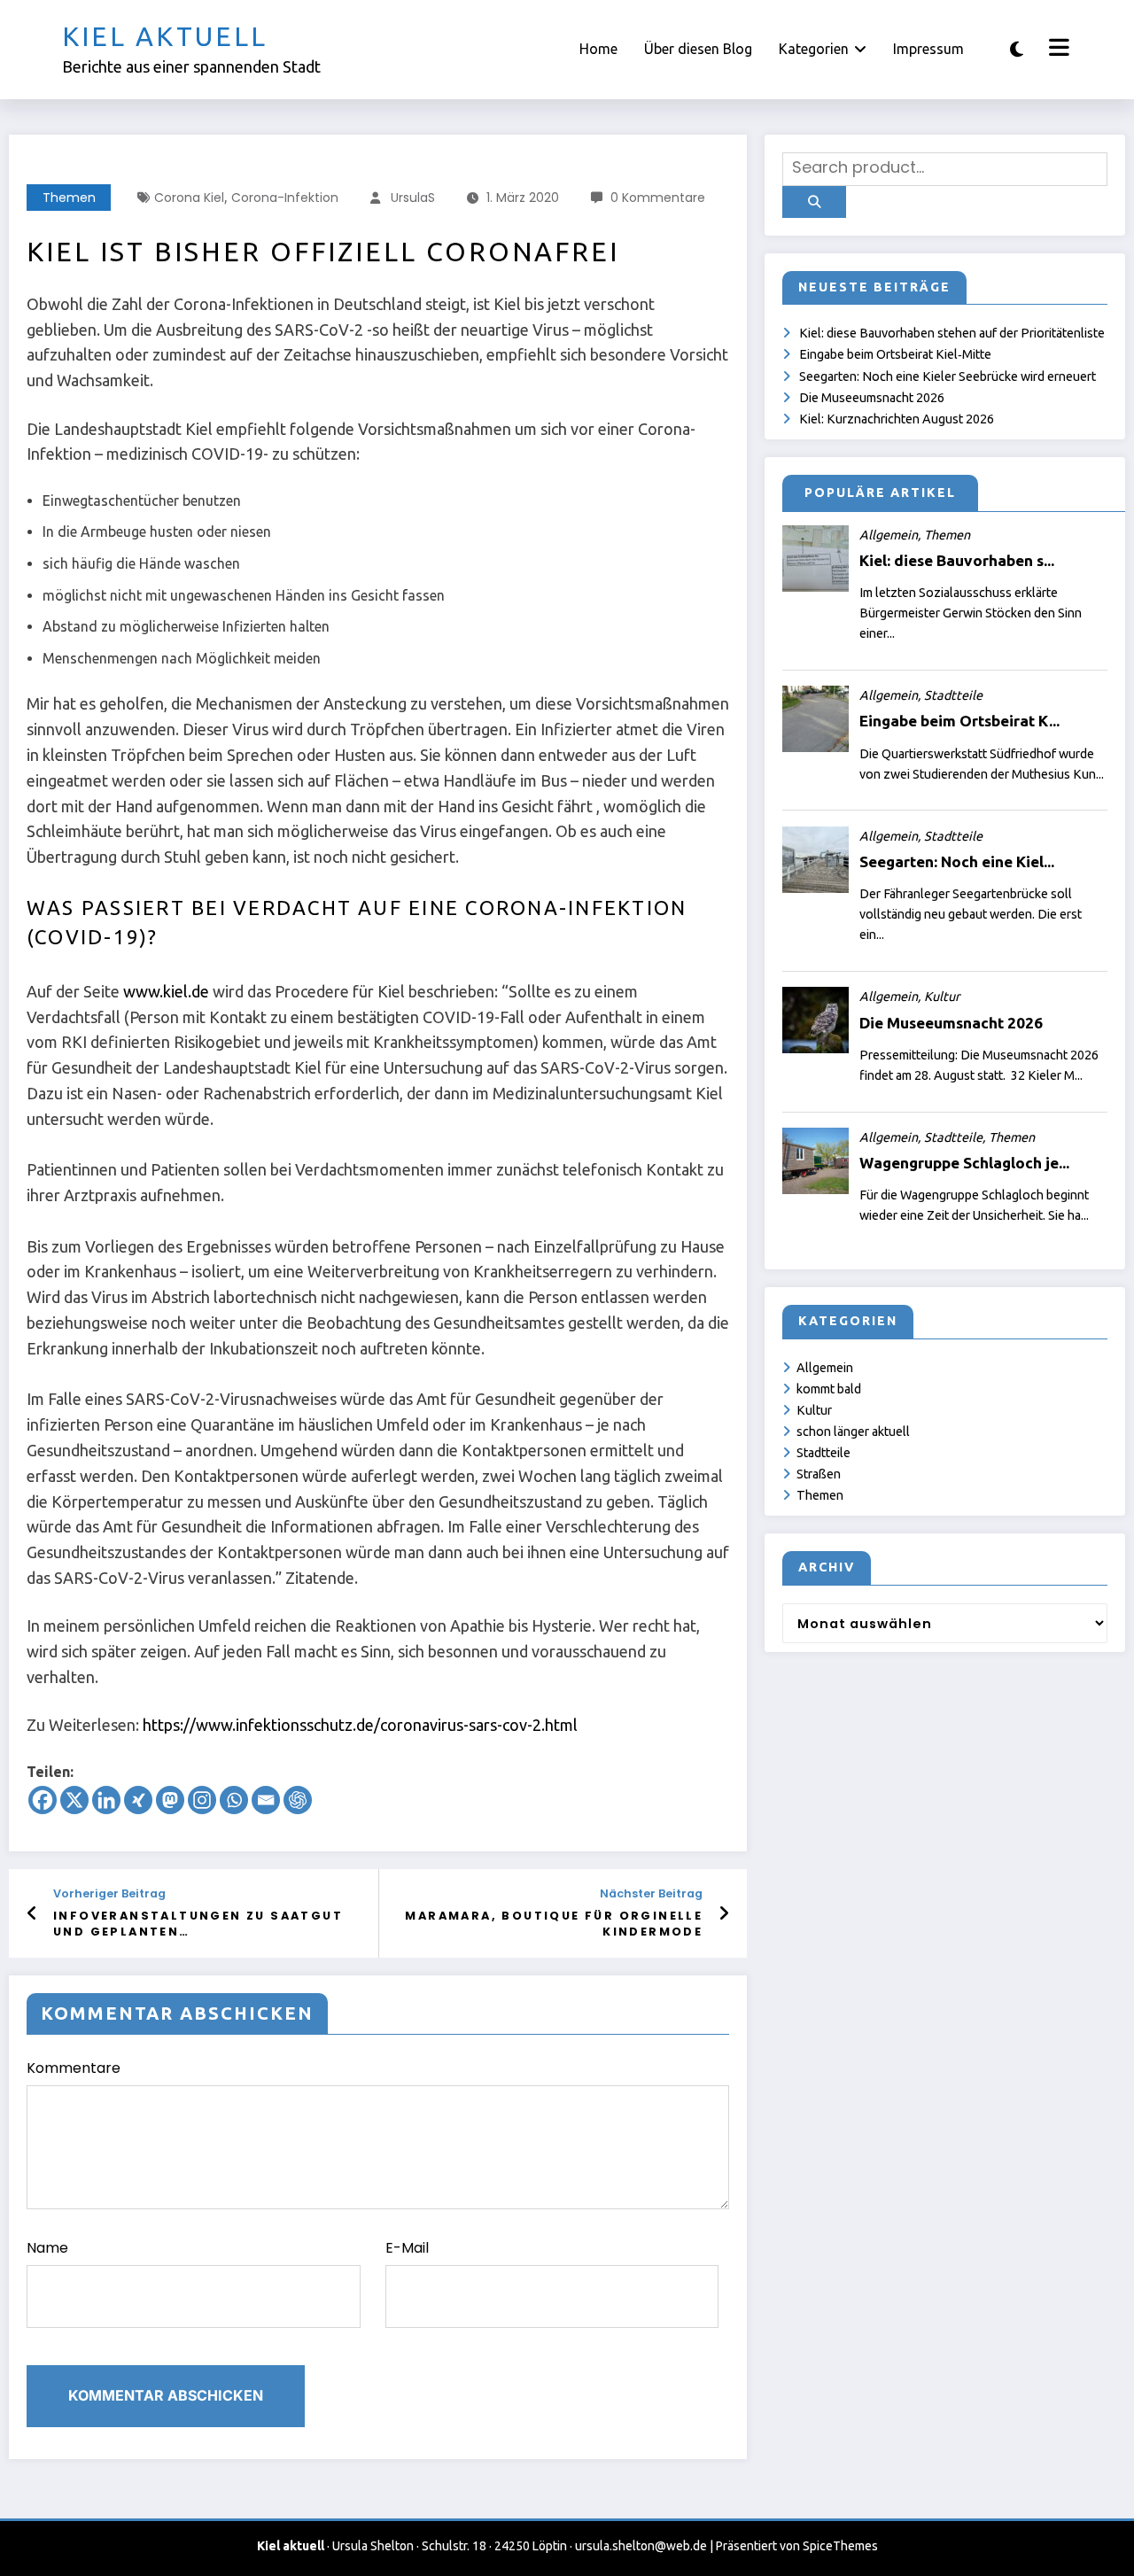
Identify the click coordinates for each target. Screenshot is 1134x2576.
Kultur (814, 1410)
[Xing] (138, 1800)
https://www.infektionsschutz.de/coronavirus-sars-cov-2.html (360, 1725)
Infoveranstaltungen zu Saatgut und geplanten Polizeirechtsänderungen (198, 1924)
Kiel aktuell (165, 36)
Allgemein (825, 1368)
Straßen (819, 1474)
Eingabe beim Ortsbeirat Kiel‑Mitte (895, 354)
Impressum (928, 49)
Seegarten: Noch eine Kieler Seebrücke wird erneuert (948, 376)
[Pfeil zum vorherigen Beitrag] (32, 1913)
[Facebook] (43, 1800)
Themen (69, 198)
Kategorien (814, 49)
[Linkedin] (106, 1800)
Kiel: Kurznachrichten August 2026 (897, 419)
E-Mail (407, 2248)
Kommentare (74, 2068)
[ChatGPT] (298, 1800)
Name (47, 2248)
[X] (74, 1800)
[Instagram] (202, 1800)
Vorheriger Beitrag (109, 1893)
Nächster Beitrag (651, 1893)
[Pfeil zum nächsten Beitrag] (724, 1913)
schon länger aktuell (853, 1432)
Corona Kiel (189, 198)
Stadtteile (823, 1453)
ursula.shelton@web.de (641, 2546)
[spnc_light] (1017, 49)
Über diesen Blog (698, 49)
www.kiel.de (166, 991)
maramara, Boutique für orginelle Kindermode (554, 1924)
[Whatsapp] (234, 1800)
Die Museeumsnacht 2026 (872, 398)
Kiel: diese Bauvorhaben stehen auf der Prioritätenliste (952, 333)
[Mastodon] (170, 1800)
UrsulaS (413, 198)
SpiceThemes (840, 2546)
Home (598, 49)
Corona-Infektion (285, 198)
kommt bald (829, 1389)
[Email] (266, 1800)
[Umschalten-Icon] (1057, 50)
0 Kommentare (658, 198)
